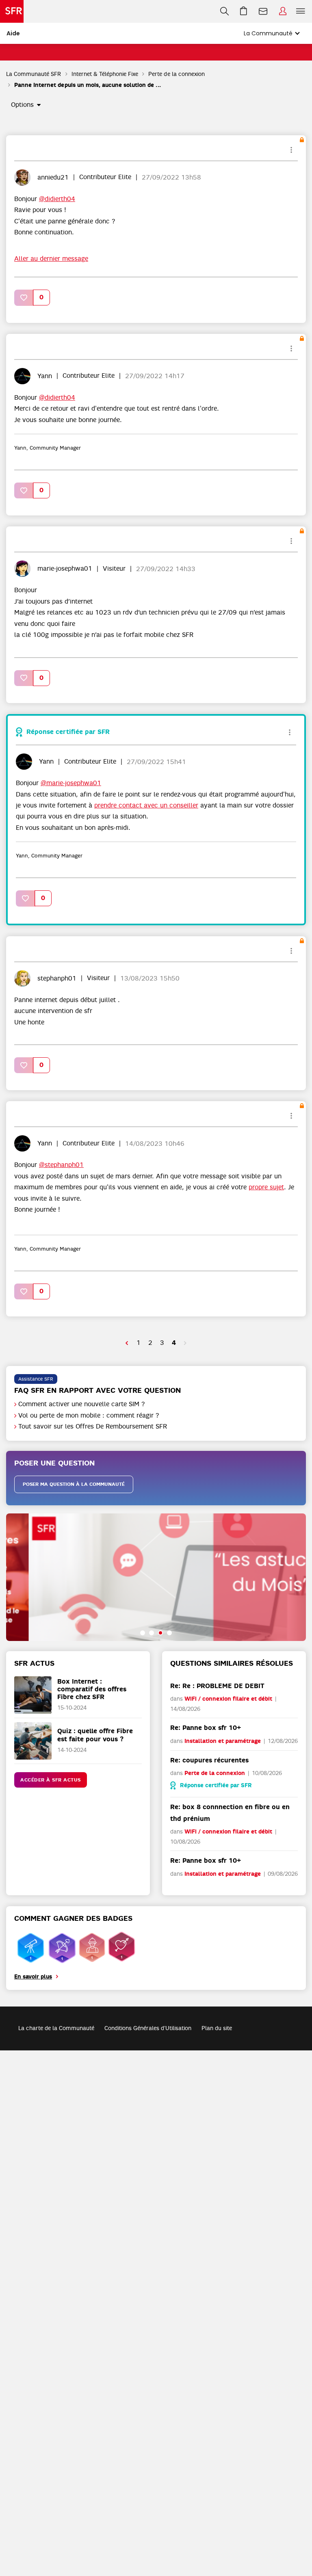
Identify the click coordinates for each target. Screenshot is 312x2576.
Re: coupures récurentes (209, 1760)
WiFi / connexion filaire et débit (228, 1699)
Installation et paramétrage (223, 1741)
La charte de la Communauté (56, 2028)
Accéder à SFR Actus (51, 1780)
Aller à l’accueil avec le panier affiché (244, 11)
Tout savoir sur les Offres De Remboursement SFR (93, 1427)
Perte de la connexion (177, 74)
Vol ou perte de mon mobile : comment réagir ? (89, 1416)
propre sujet (266, 1187)
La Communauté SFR (34, 74)
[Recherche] (224, 11)
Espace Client (283, 11)
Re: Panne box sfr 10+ (206, 1728)
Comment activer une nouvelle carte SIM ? (82, 1404)
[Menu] (302, 11)
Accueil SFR (12, 11)
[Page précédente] (127, 1343)
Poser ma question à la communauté (74, 1484)
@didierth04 (57, 199)
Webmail (263, 11)
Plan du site (217, 2028)
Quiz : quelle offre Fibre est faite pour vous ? (95, 1735)
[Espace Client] (283, 11)
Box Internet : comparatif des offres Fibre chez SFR (92, 1689)
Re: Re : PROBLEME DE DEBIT (217, 1686)
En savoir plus (33, 1977)
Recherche (224, 11)
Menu (301, 11)
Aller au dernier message (51, 259)
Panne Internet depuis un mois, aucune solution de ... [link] (88, 85)
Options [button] (22, 105)
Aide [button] (13, 33)
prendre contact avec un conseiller (146, 805)
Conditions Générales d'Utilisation (148, 2028)
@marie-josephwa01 (71, 783)
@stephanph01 (61, 1165)
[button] (24, 298)
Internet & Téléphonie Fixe (105, 74)
